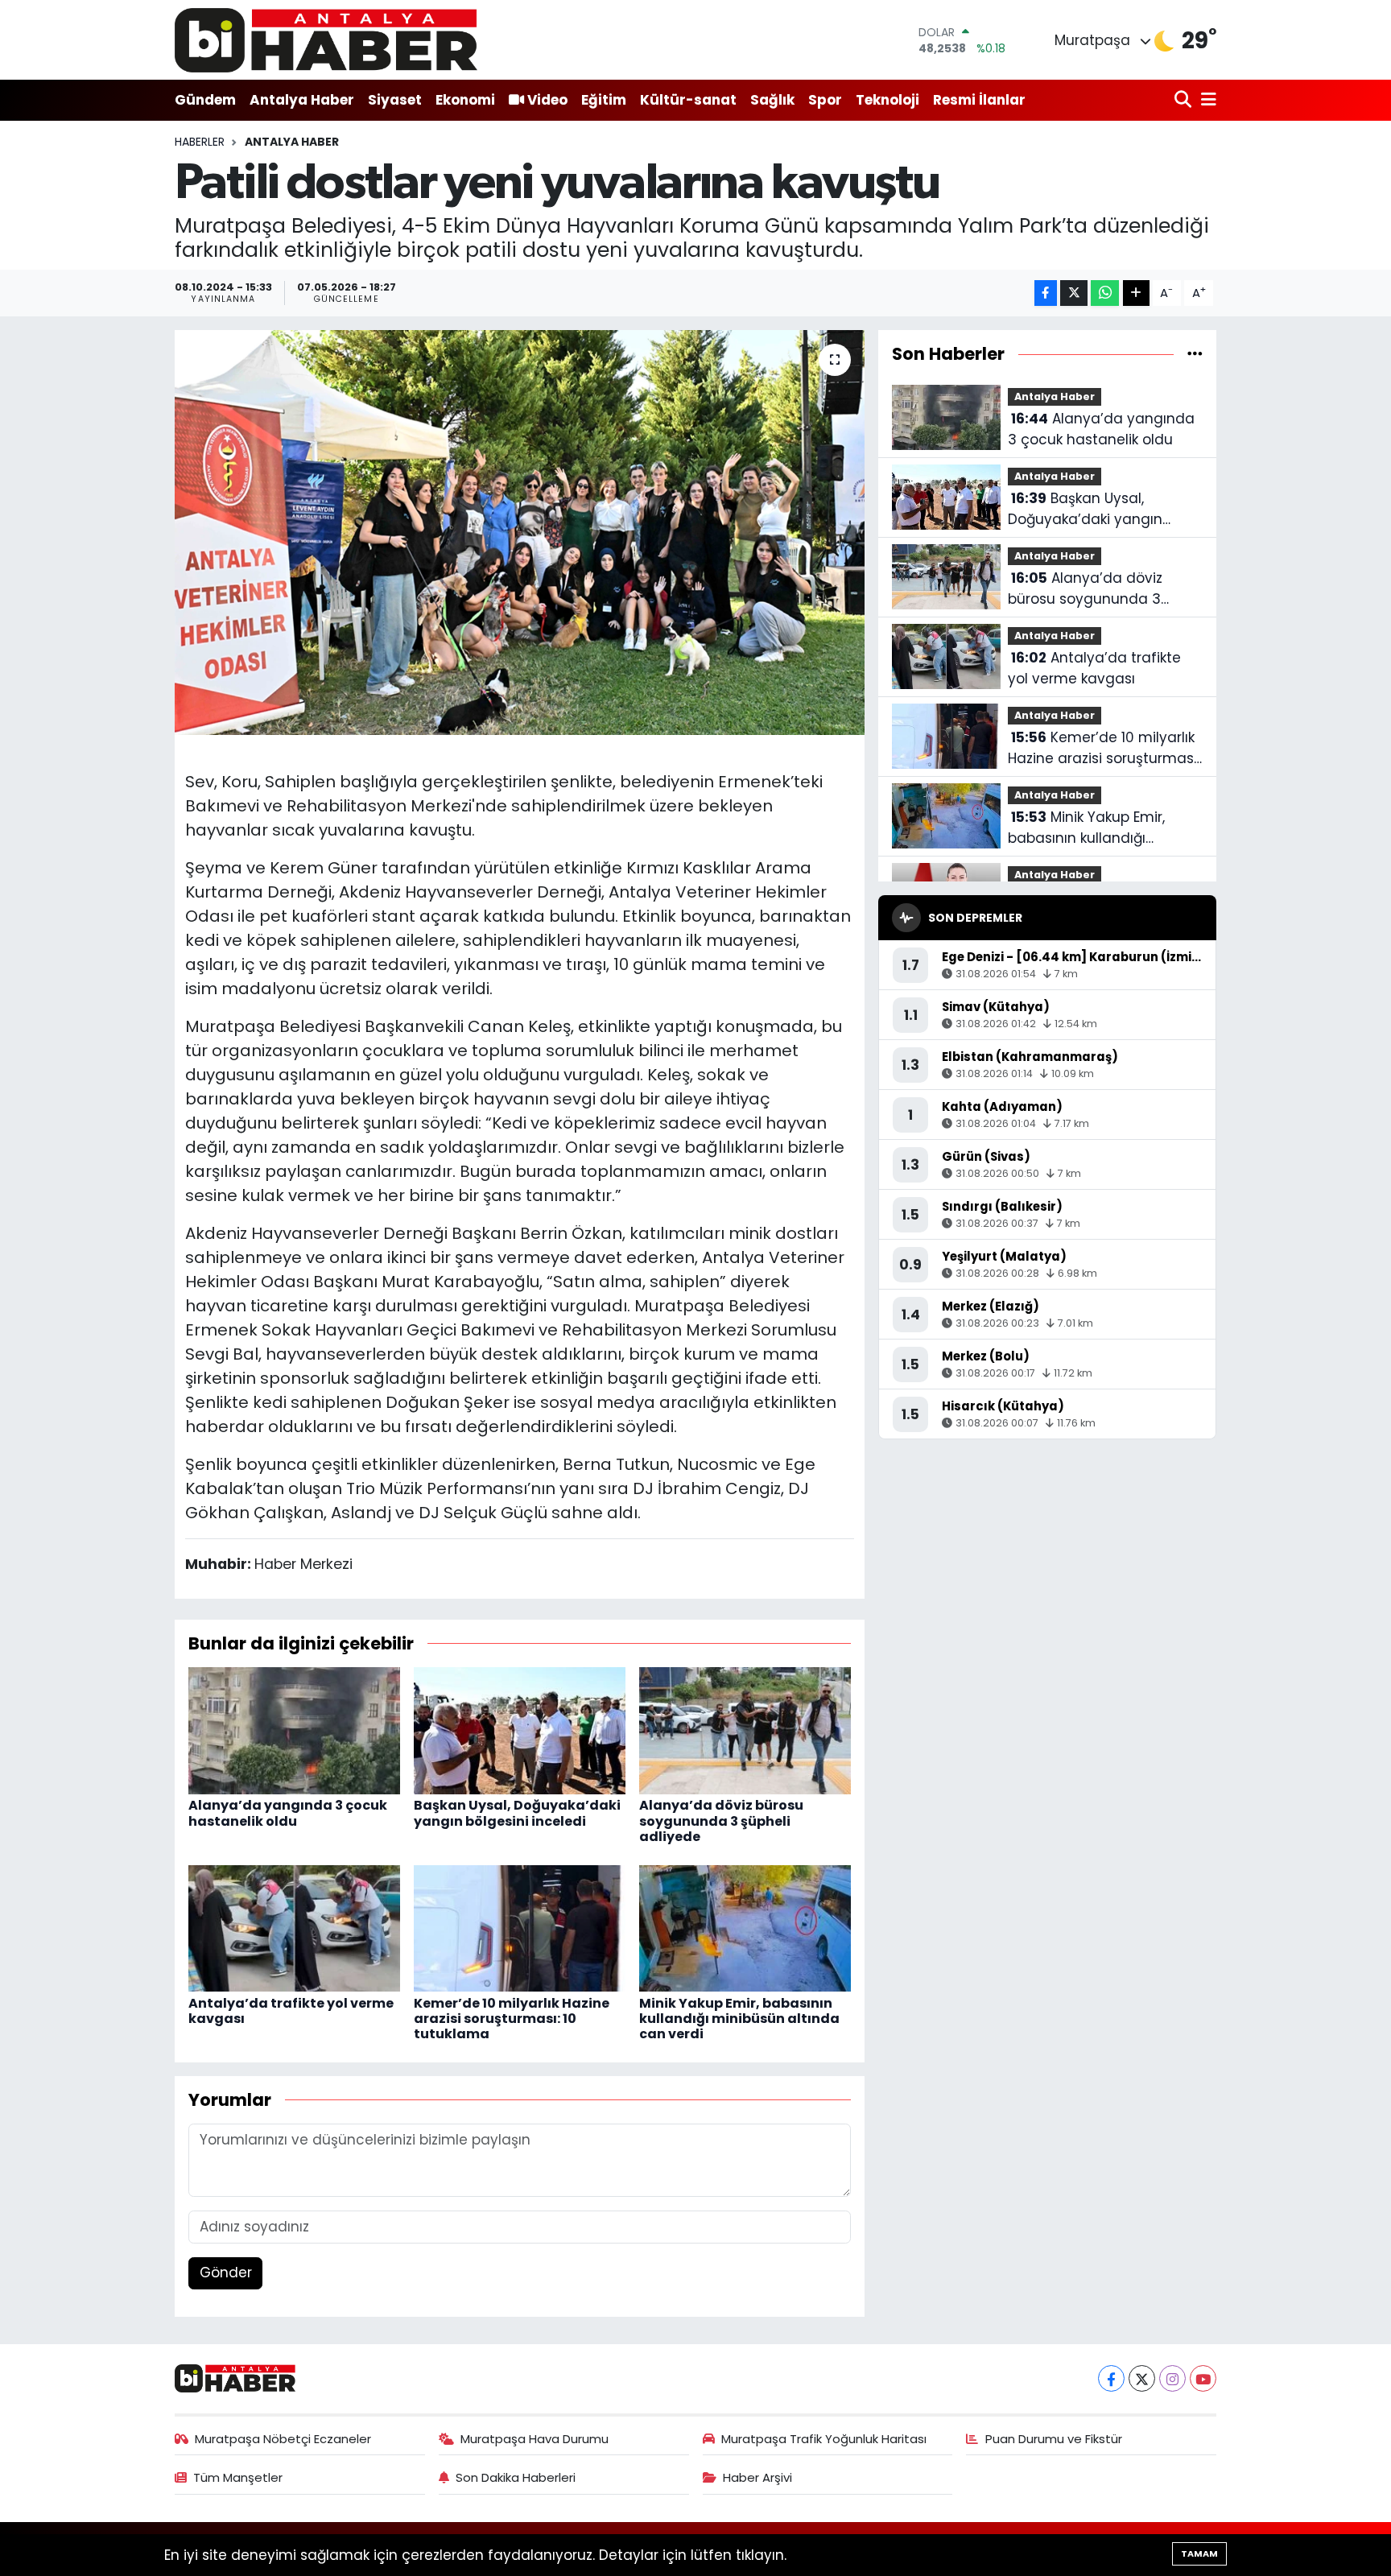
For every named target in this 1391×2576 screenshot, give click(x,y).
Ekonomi (465, 100)
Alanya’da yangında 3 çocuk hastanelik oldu (288, 1813)
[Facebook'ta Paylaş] (1046, 293)
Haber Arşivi (757, 2477)
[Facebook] (1111, 2378)
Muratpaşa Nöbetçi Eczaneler (283, 2439)
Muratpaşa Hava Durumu (535, 2439)
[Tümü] (1195, 353)
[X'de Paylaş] (1074, 293)
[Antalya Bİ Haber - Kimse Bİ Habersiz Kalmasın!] (326, 40)
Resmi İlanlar (979, 100)
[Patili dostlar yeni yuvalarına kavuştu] (520, 532)
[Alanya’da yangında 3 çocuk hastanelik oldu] (294, 1730)
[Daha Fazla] (1136, 293)
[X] (1142, 2378)
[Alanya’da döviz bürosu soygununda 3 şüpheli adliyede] (745, 1730)
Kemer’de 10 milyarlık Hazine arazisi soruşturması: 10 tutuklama (512, 2019)
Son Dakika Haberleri (516, 2477)
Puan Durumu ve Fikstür (1054, 2439)
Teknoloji (887, 100)
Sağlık (772, 100)
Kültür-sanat (688, 100)
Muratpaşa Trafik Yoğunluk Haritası (824, 2439)
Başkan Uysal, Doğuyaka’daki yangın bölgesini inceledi (517, 1813)
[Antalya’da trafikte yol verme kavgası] (294, 1927)
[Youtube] (1203, 2378)
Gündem (205, 100)
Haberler (200, 142)
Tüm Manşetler (238, 2477)
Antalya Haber (302, 100)
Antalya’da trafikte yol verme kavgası (291, 2011)
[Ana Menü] (1206, 100)
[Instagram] (1172, 2378)
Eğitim (604, 100)
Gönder (226, 2273)
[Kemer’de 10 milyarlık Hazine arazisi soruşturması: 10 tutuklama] (520, 1927)
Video (547, 100)
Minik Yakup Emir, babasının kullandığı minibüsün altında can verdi (739, 2019)
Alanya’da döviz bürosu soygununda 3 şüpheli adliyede (721, 1821)
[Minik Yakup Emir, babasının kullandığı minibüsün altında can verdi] (745, 1927)
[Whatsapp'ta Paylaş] (1105, 293)
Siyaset (395, 100)
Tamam (1199, 2553)
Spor (825, 100)
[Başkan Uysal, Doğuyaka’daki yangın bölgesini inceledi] (520, 1730)
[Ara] (1185, 100)
